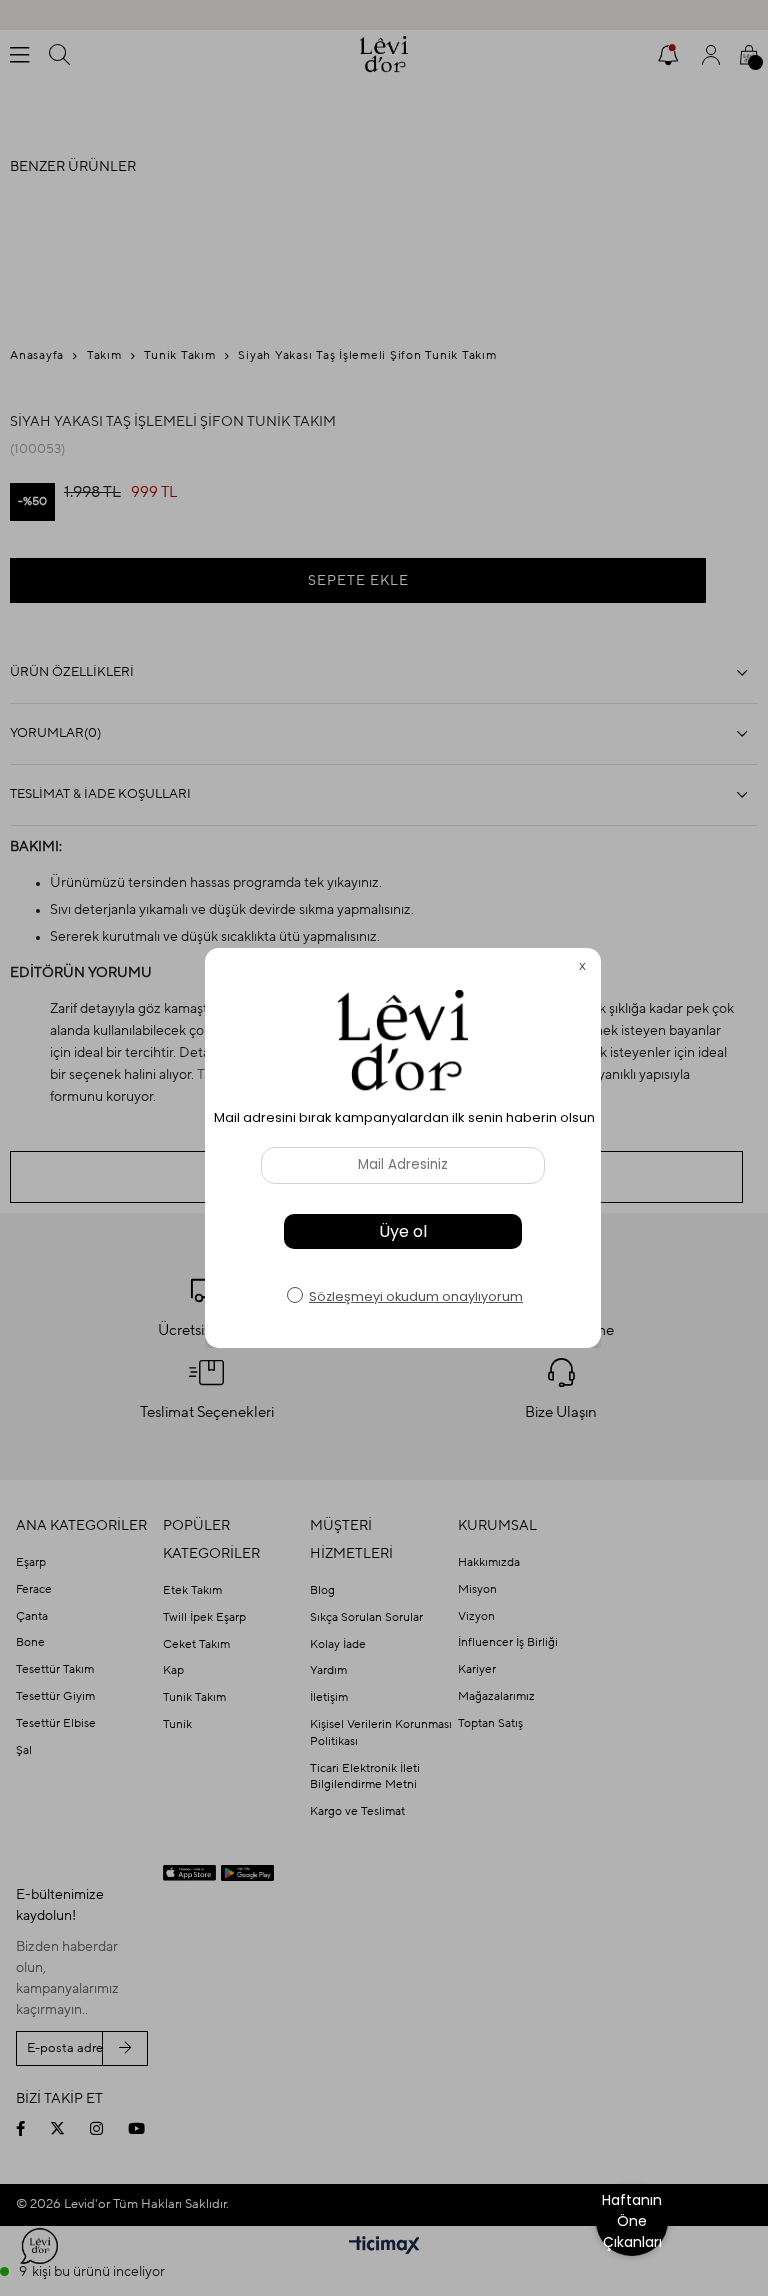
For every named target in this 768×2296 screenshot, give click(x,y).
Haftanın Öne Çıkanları (632, 2221)
